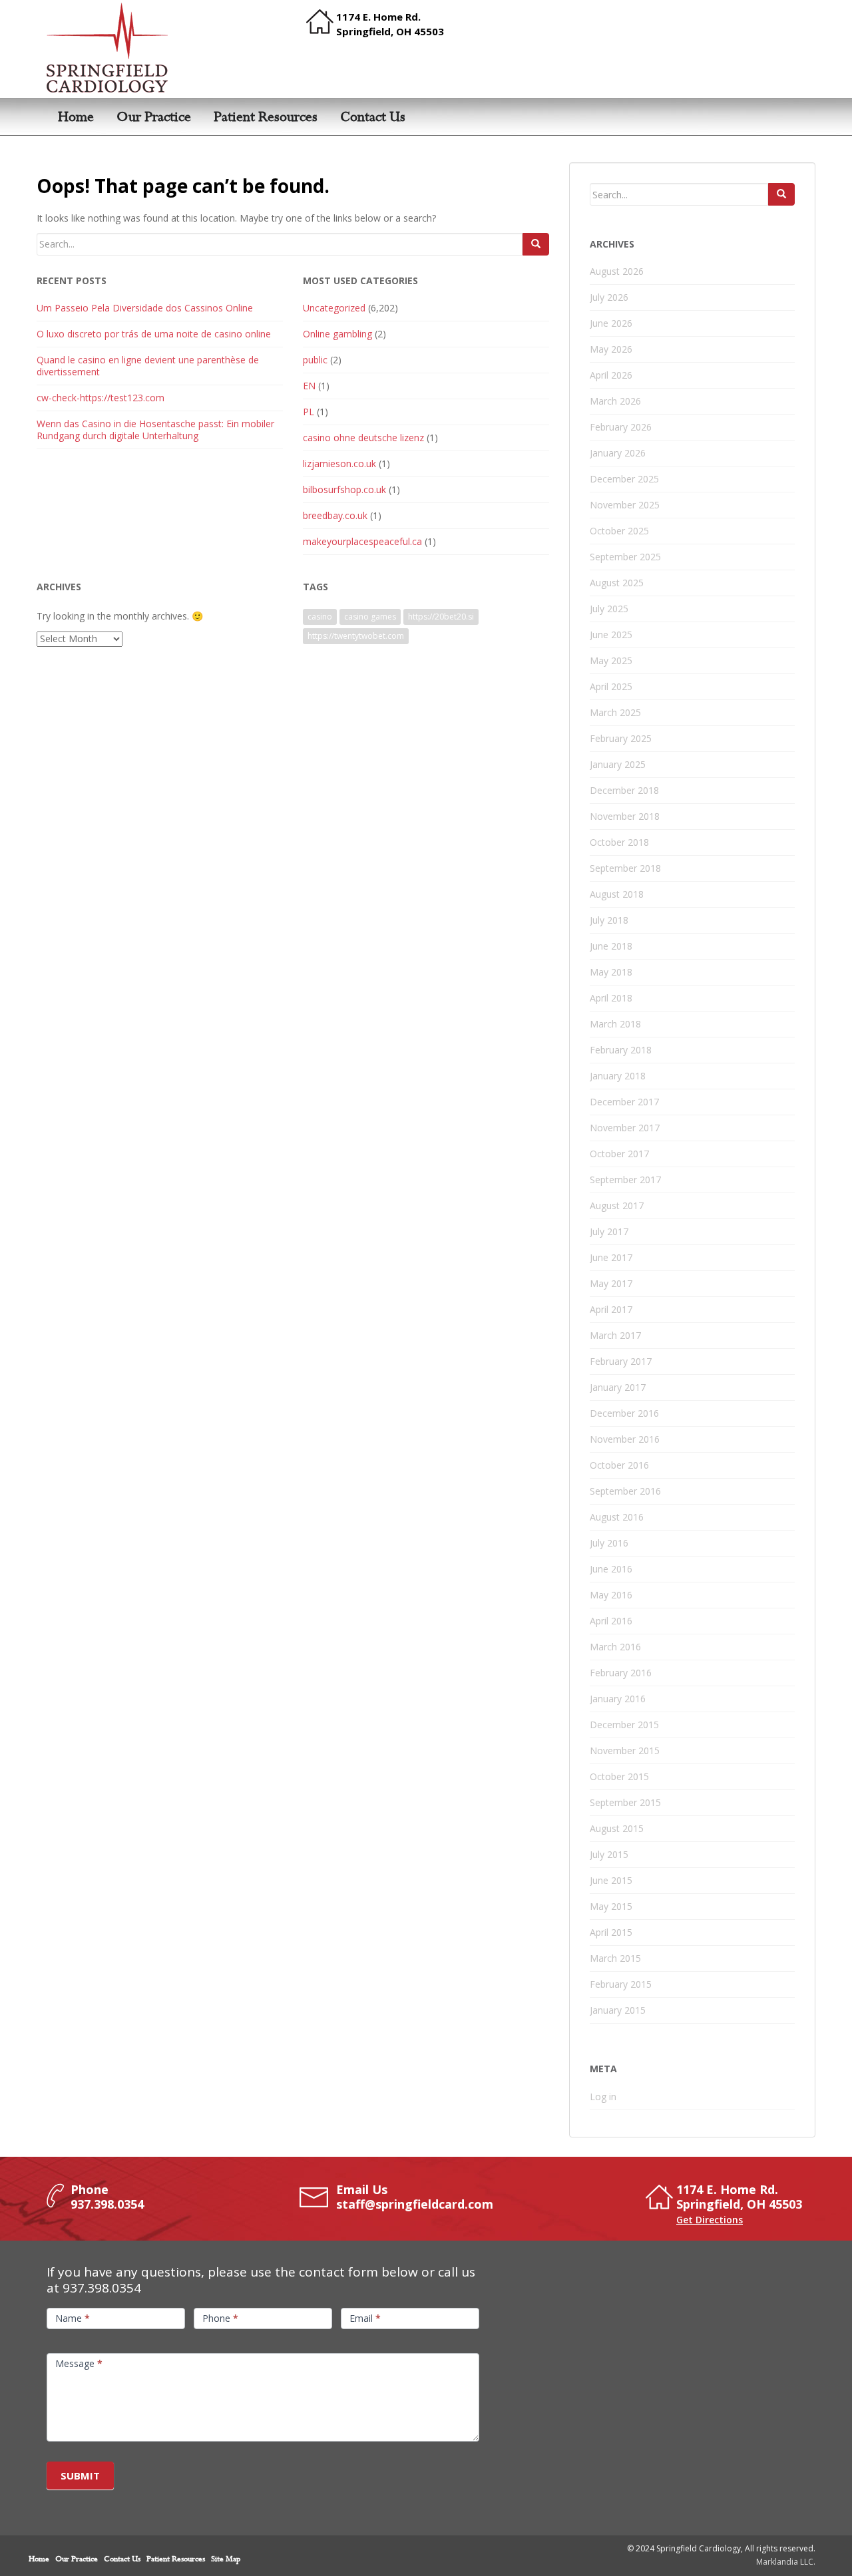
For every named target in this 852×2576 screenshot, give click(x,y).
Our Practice (154, 117)
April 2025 (611, 686)
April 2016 (611, 1621)
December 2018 (624, 790)
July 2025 (609, 609)
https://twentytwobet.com (356, 636)
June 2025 (611, 635)
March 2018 (615, 1024)
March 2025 (615, 712)
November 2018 (625, 816)
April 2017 (611, 1309)
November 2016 (625, 1439)
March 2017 (615, 1335)
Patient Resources (266, 117)
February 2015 (621, 1984)
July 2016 (609, 1543)
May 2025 (611, 660)
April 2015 (611, 1932)
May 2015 (611, 1906)
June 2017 (611, 1257)
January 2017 (618, 1387)
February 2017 (621, 1361)
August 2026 (617, 271)
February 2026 (621, 427)
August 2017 (617, 1205)
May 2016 (611, 1595)
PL (309, 412)
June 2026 (611, 323)
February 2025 (621, 738)
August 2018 (617, 894)
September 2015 (625, 1802)
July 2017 (609, 1231)
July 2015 (609, 1854)
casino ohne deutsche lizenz (363, 438)
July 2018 (609, 920)
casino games (370, 617)
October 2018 (619, 842)
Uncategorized (334, 308)
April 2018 (611, 998)
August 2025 (617, 583)
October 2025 (619, 531)
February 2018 (621, 1050)
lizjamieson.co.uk (339, 463)
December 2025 (624, 479)
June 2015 (611, 1880)
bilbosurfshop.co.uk (344, 489)
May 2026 (611, 349)
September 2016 (625, 1491)
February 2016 (621, 1673)
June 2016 (611, 1569)
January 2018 (618, 1076)
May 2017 (611, 1283)
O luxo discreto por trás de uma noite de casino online (154, 334)
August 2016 (617, 1517)
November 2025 (625, 505)
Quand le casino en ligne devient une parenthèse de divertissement (148, 366)
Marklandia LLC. (786, 2562)
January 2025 (618, 764)
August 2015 (617, 1828)
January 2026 (618, 453)
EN (309, 386)
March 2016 (615, 1647)
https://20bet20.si (441, 617)
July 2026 (609, 297)
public (315, 360)
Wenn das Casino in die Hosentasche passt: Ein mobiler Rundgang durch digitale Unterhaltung (155, 430)
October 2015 (619, 1776)
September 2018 (625, 868)
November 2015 (625, 1750)
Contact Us (373, 117)
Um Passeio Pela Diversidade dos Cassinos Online (145, 308)
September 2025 (625, 557)
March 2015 (615, 1958)
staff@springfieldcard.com (415, 2204)
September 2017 (625, 1180)
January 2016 (618, 1699)
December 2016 (624, 1413)
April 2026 (611, 375)
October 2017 (619, 1154)
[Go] (536, 244)
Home (76, 117)
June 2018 (611, 946)
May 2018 (611, 972)
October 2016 (619, 1465)
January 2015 (618, 2010)
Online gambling (337, 334)
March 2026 (615, 401)
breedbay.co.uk (335, 515)
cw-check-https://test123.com (101, 398)
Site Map (226, 2559)
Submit (80, 2476)
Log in (603, 2097)
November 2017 (625, 1128)
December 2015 (624, 1725)
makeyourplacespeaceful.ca (362, 541)
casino (320, 617)
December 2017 (624, 1102)
